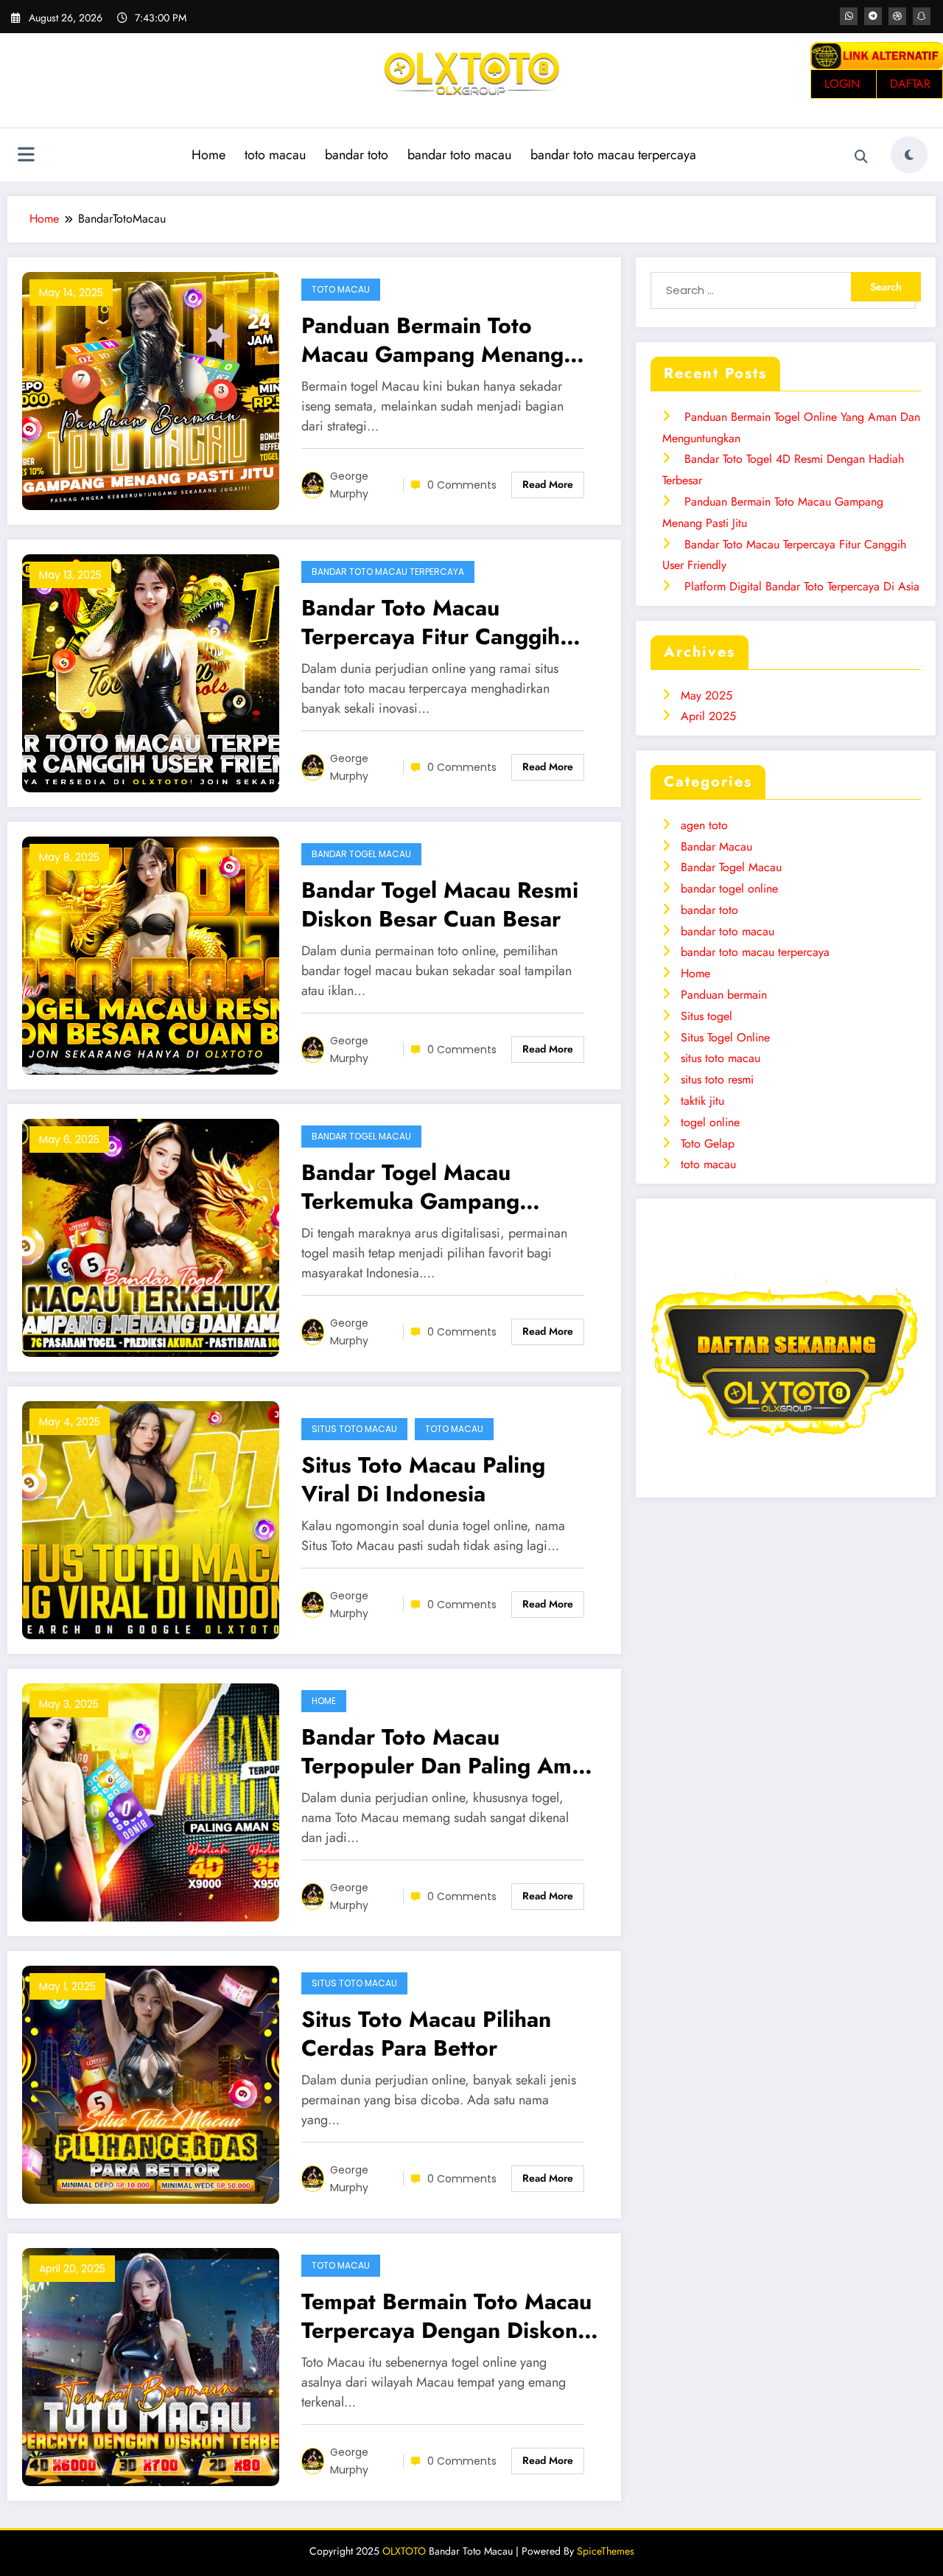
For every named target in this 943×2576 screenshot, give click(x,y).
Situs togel (707, 1016)
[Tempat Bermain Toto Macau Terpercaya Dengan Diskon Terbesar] (151, 2366)
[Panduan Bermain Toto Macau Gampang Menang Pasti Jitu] (151, 390)
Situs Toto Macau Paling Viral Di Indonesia (423, 1479)
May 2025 (707, 695)
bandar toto (357, 155)
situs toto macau (354, 1429)
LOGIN (842, 84)
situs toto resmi (717, 1079)
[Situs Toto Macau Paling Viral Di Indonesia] (151, 1519)
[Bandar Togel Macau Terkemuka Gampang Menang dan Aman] (151, 1236)
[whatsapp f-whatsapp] (849, 16)
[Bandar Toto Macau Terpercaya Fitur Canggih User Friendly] (151, 672)
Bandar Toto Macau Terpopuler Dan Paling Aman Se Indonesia (449, 1751)
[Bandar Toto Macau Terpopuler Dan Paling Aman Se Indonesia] (151, 1801)
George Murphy (349, 485)
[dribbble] (897, 16)
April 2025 (708, 716)
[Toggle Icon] (26, 156)
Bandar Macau (716, 847)
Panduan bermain (724, 995)
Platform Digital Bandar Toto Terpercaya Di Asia (802, 586)
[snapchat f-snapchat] (922, 16)
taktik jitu (702, 1101)
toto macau (275, 155)
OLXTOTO (404, 2551)
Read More (548, 484)
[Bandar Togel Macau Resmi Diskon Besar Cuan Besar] (151, 954)
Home (208, 155)
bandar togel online (729, 889)
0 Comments (462, 485)
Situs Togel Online (725, 1037)
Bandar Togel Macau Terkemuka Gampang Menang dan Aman (410, 1187)
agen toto (704, 825)
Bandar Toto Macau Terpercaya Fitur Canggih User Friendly (431, 622)
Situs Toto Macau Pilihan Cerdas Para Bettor (426, 2034)
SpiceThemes (606, 2551)
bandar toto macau (459, 155)
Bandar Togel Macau (361, 854)
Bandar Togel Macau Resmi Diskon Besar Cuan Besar (440, 904)
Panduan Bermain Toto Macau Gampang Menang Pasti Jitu (432, 340)
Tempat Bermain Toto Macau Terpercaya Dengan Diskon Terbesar (446, 2316)
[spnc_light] (909, 155)
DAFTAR (910, 84)
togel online (710, 1122)
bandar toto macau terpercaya (613, 155)
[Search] (861, 157)
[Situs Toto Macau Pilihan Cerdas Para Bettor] (151, 2083)
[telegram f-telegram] (873, 16)
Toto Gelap (708, 1144)
